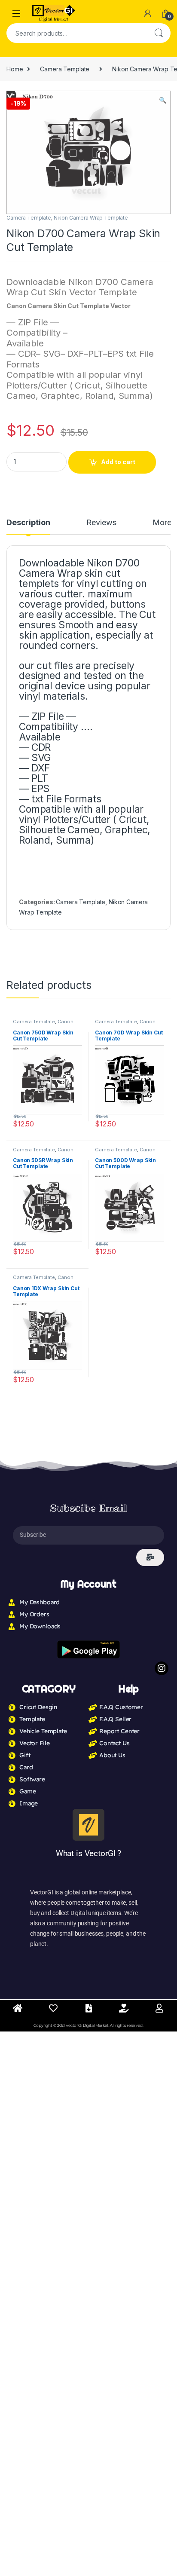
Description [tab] (28, 523)
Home (15, 69)
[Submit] (150, 1557)
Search (159, 33)
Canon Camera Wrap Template (43, 1024)
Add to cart (118, 462)
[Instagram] (162, 1668)
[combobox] (76, 33)
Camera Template (65, 69)
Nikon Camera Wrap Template (91, 218)
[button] (163, 100)
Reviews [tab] (101, 523)
